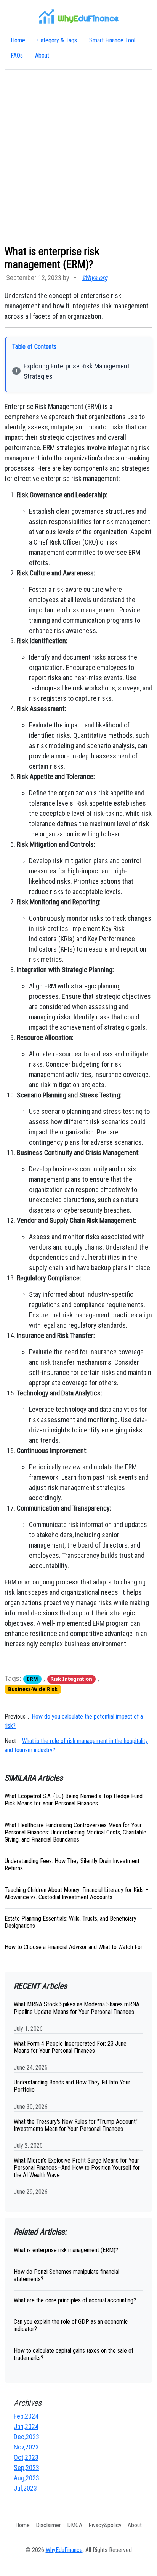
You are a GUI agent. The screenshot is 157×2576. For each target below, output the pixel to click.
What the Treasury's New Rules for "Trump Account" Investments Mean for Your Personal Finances (76, 2125)
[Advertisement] (78, 157)
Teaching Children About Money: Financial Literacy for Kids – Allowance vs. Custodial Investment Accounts (77, 1894)
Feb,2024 (26, 2416)
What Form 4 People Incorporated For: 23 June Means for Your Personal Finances (70, 2047)
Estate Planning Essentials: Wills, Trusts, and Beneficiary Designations (70, 1922)
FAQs (17, 55)
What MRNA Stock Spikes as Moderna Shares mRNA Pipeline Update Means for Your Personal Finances (77, 2008)
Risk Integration (71, 1679)
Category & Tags (57, 40)
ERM (32, 1679)
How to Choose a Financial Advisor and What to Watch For (74, 1947)
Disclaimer (48, 2525)
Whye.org (95, 278)
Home (18, 40)
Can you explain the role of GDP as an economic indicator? (71, 2325)
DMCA (75, 2525)
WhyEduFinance (64, 2550)
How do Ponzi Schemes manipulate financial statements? (66, 2275)
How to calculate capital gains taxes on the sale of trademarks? (74, 2354)
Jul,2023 (25, 2488)
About (42, 55)
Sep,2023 (26, 2468)
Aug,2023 (26, 2478)
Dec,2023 (26, 2437)
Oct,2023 (26, 2457)
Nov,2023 (26, 2447)
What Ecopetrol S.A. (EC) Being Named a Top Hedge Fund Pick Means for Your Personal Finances (74, 1800)
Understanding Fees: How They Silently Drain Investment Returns (72, 1865)
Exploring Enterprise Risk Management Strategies (77, 371)
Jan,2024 (26, 2426)
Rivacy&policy (105, 2525)
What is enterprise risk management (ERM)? (66, 2250)
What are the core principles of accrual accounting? (75, 2300)
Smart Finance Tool (112, 40)
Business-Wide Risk (33, 1689)
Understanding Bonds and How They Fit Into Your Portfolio (72, 2086)
